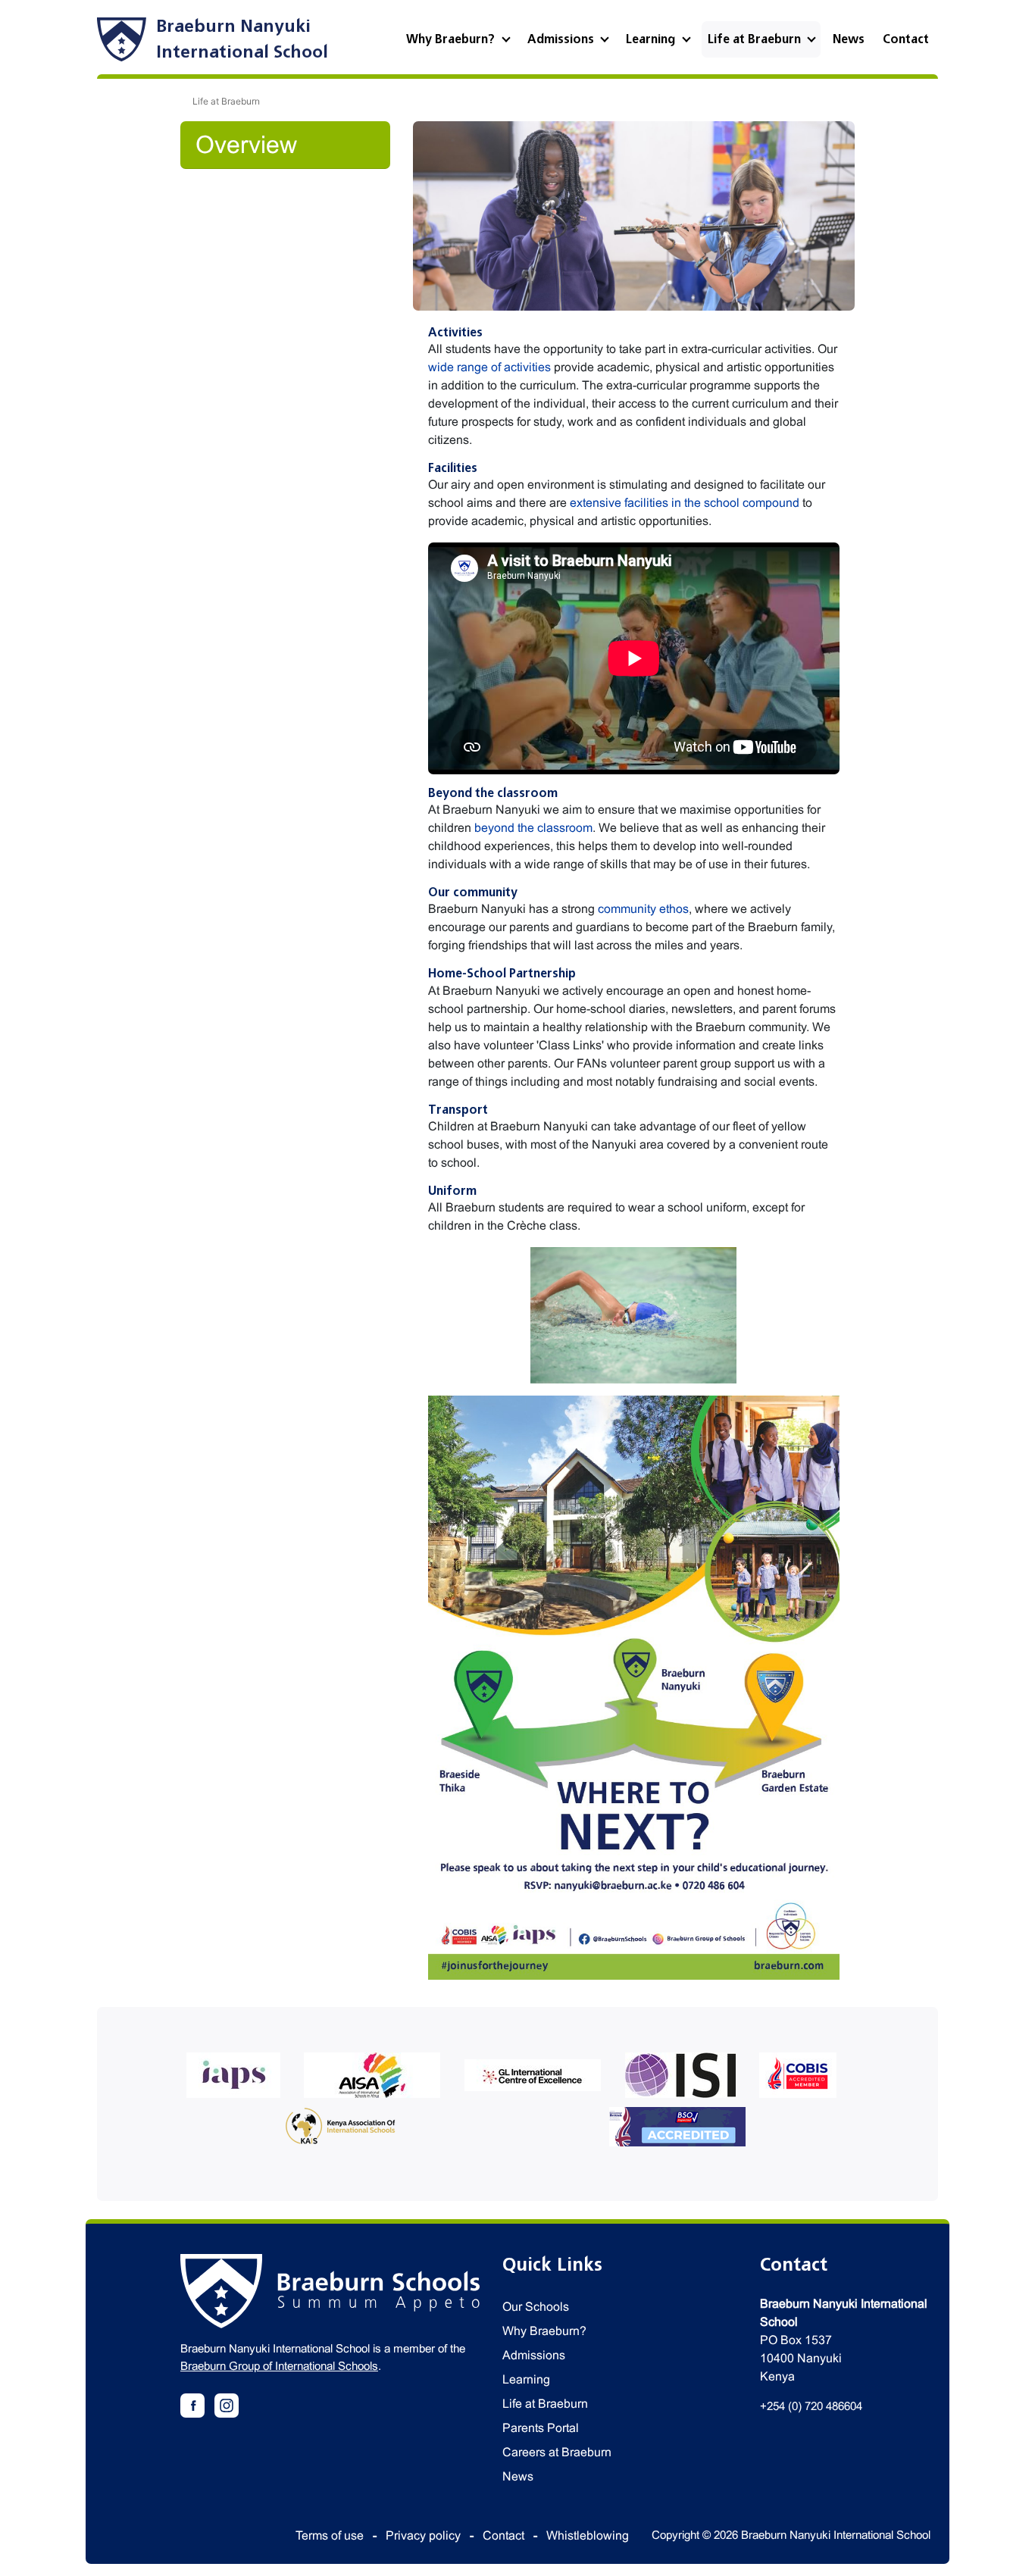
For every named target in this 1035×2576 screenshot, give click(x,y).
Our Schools (536, 2307)
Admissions (534, 2355)
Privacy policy (423, 2535)
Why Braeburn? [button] (452, 39)
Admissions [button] (562, 39)
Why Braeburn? (544, 2331)
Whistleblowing (588, 2535)
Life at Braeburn (545, 2404)
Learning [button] (652, 39)
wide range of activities (489, 367)
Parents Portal (541, 2428)
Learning (526, 2379)
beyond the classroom (533, 828)
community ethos (643, 909)
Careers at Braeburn (557, 2452)
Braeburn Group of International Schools (279, 2366)
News (849, 39)
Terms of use (330, 2535)
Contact (906, 39)
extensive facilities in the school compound (685, 503)
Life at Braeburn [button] (756, 39)
